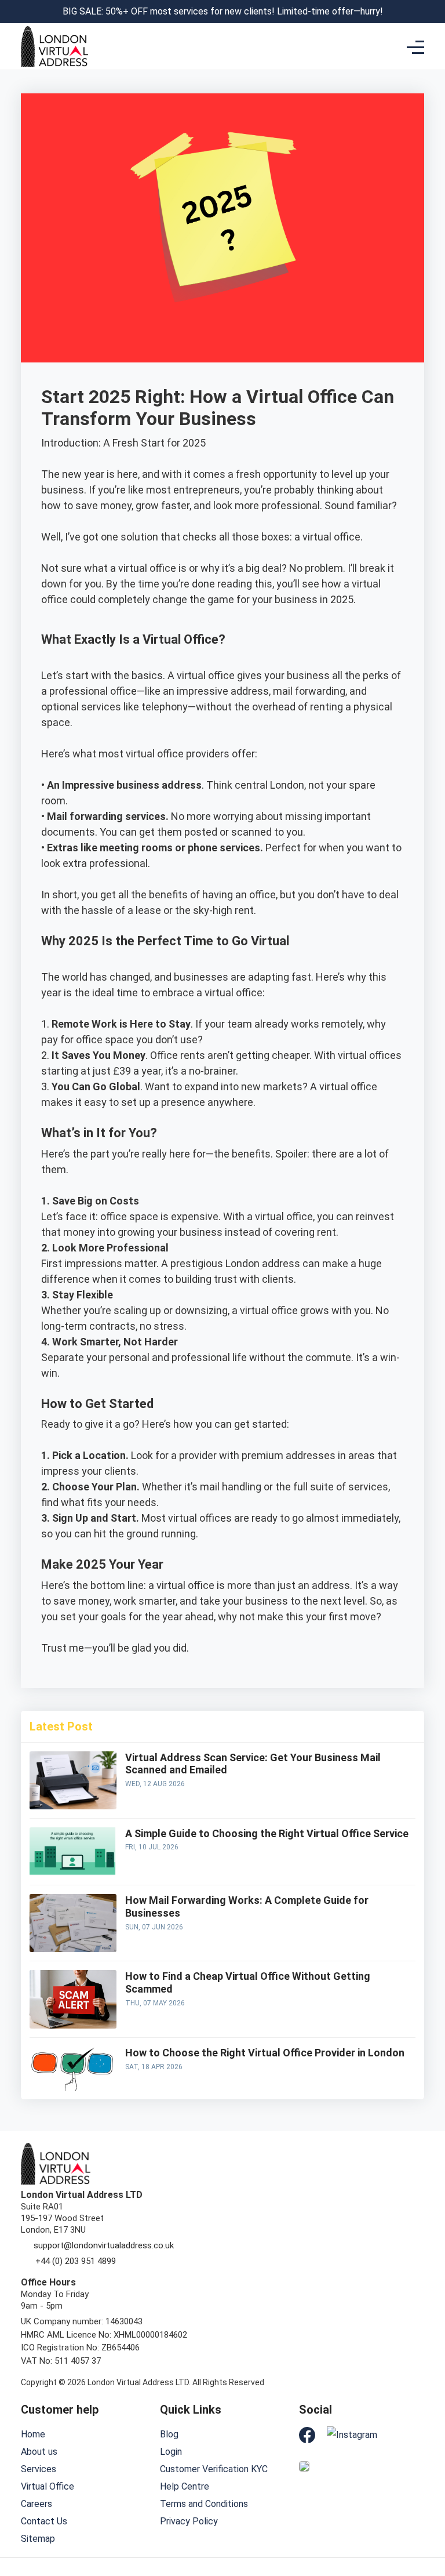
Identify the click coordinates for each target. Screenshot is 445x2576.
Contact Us (44, 2521)
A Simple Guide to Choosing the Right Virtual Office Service (267, 1833)
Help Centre (185, 2486)
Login (171, 2452)
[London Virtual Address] (54, 46)
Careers (37, 2504)
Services (39, 2469)
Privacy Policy (189, 2521)
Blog (169, 2434)
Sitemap (38, 2539)
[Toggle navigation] (415, 47)
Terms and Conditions (204, 2504)
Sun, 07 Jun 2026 (154, 1927)
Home (33, 2434)
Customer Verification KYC (214, 2469)
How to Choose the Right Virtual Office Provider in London (265, 2053)
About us (39, 2452)
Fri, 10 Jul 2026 (152, 1847)
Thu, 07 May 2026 (155, 2003)
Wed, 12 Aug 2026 (155, 1784)
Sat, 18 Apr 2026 (154, 2067)
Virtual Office (48, 2486)
